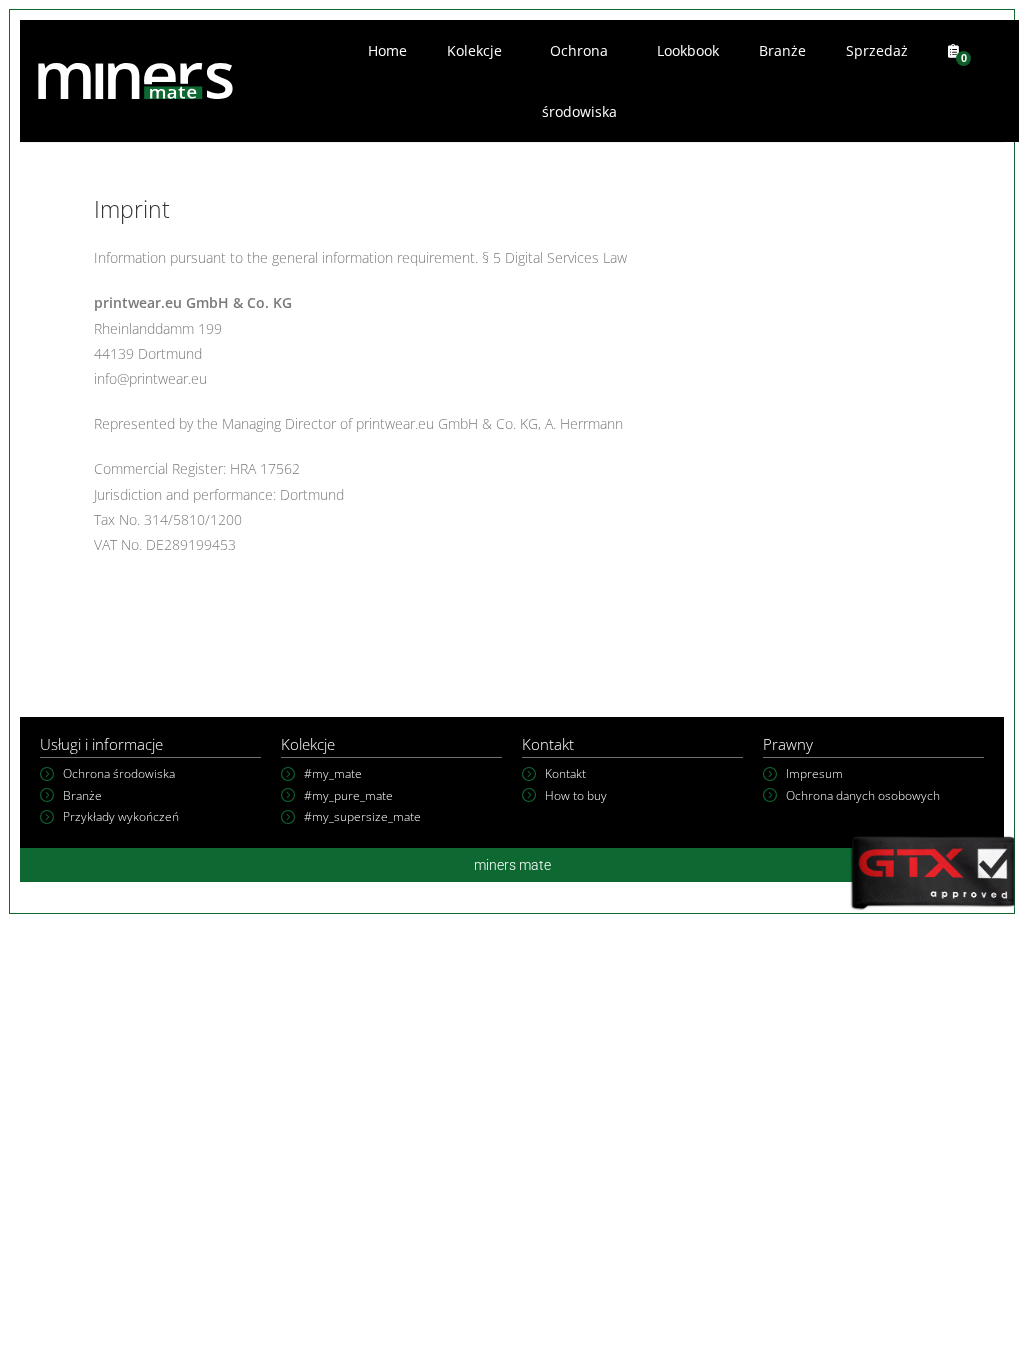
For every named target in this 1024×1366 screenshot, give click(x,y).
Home (387, 50)
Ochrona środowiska (579, 81)
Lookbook (688, 50)
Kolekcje (474, 50)
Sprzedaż (877, 50)
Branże (782, 50)
